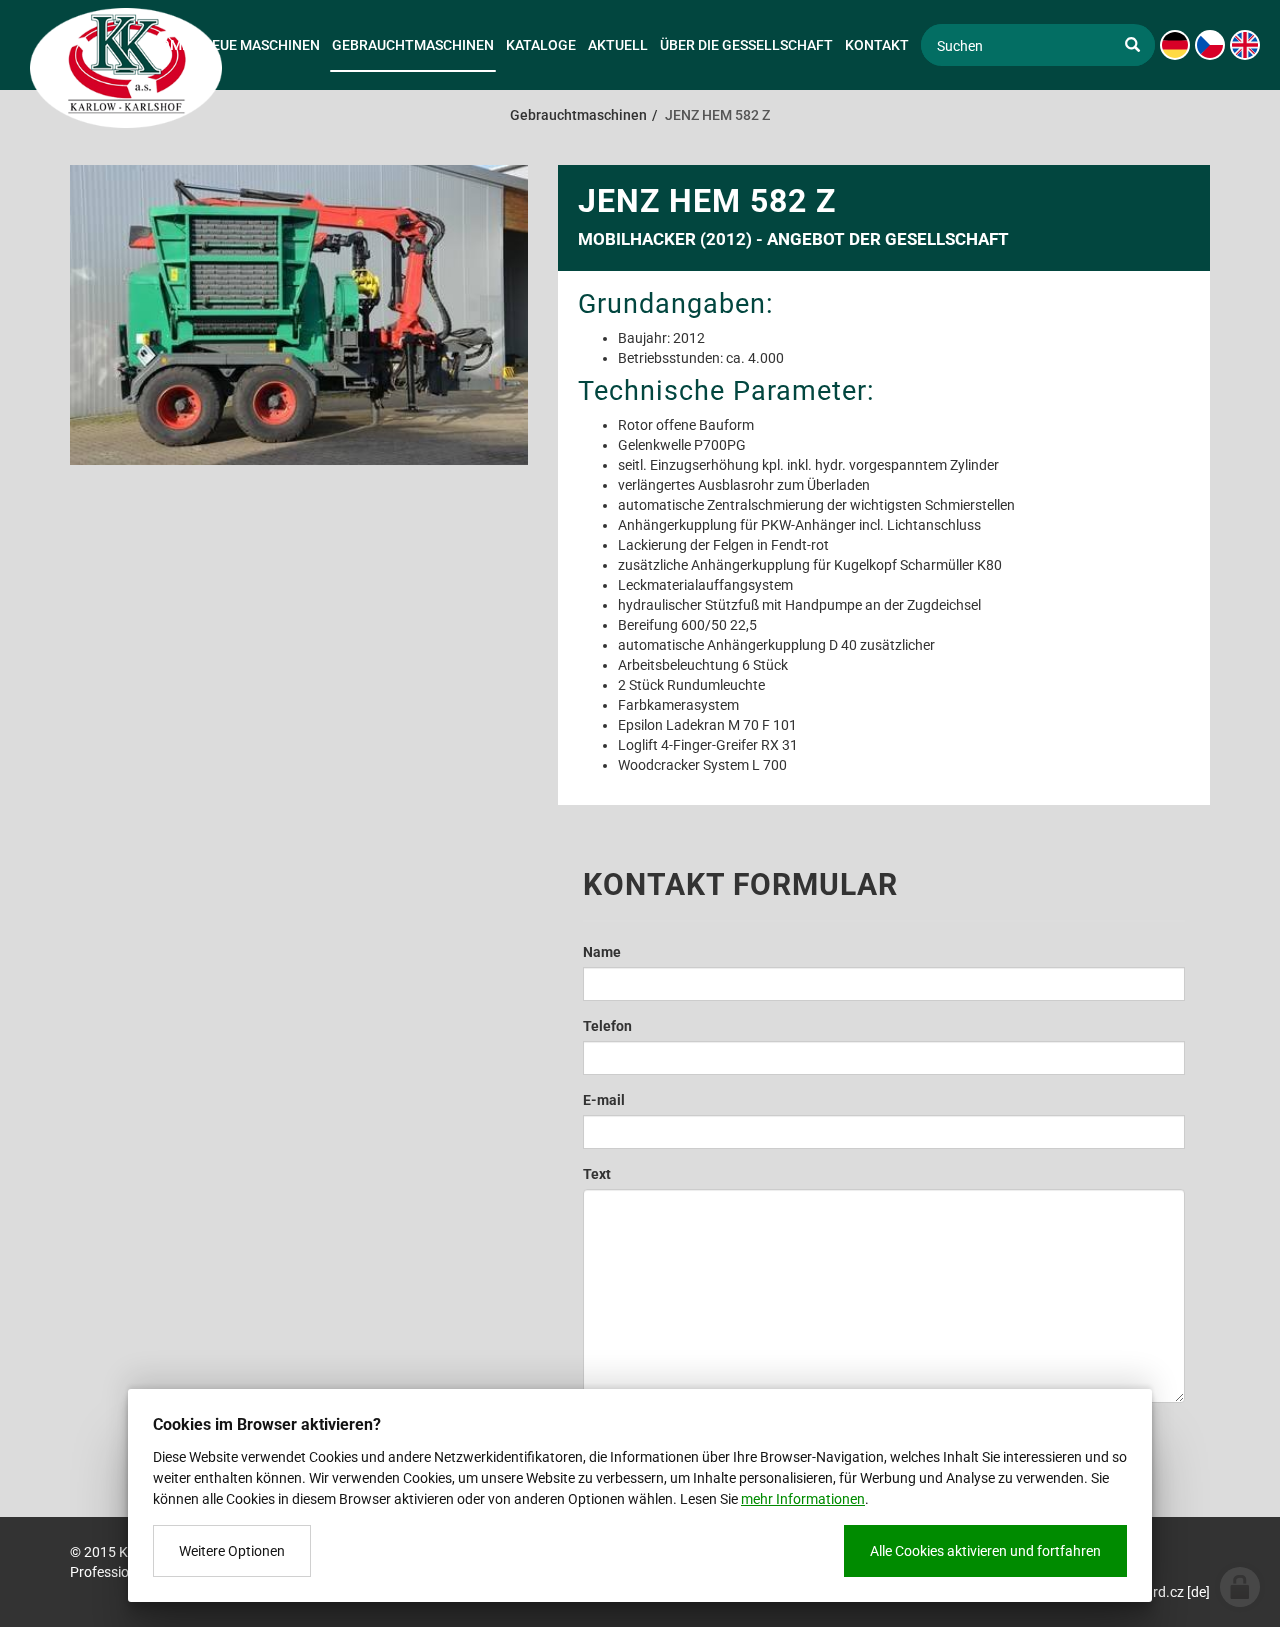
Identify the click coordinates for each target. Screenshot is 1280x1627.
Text (597, 1174)
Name (602, 952)
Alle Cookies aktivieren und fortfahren (985, 1551)
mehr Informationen (803, 1499)
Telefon (607, 1026)
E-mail (604, 1100)
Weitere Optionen (232, 1551)
